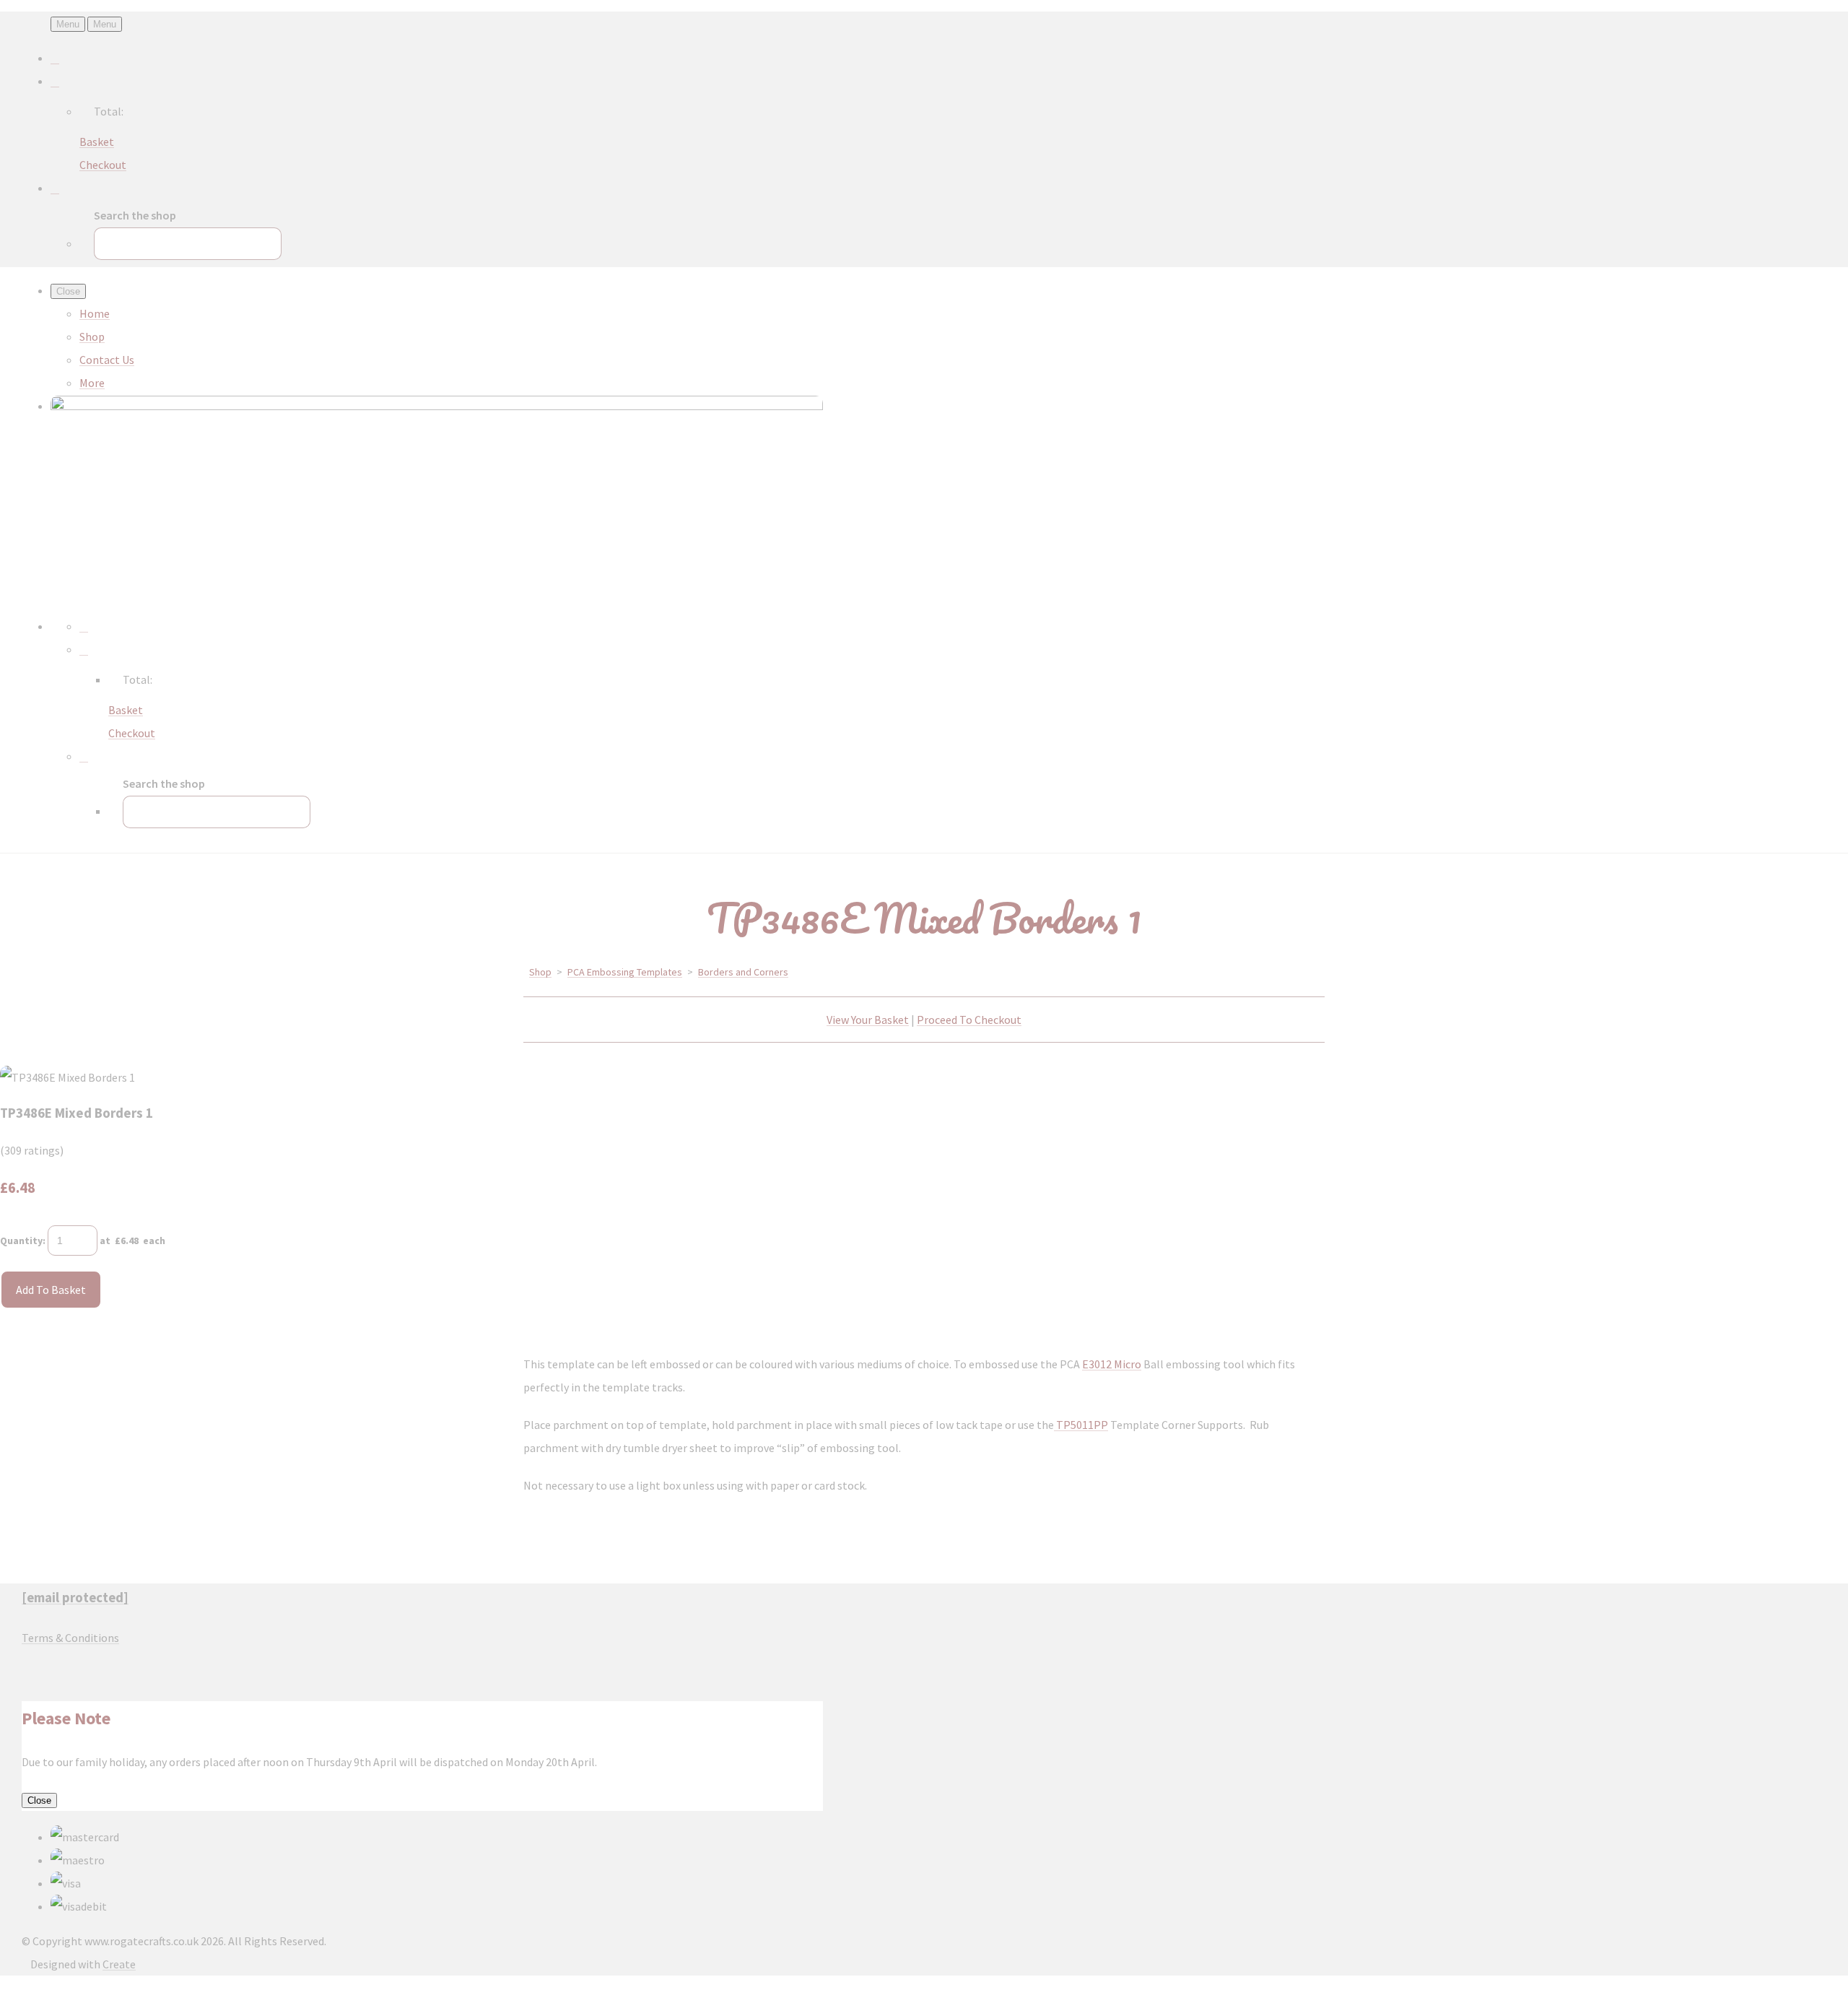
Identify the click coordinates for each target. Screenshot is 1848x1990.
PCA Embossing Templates (625, 972)
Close (39, 1800)
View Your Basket (868, 1020)
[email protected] (75, 1598)
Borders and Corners (743, 972)
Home (95, 313)
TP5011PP (1081, 1425)
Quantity (21, 1241)
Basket (97, 142)
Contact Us (107, 360)
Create (119, 1964)
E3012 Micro (1112, 1364)
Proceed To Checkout (969, 1020)
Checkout (103, 165)
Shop (92, 336)
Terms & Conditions (70, 1638)
